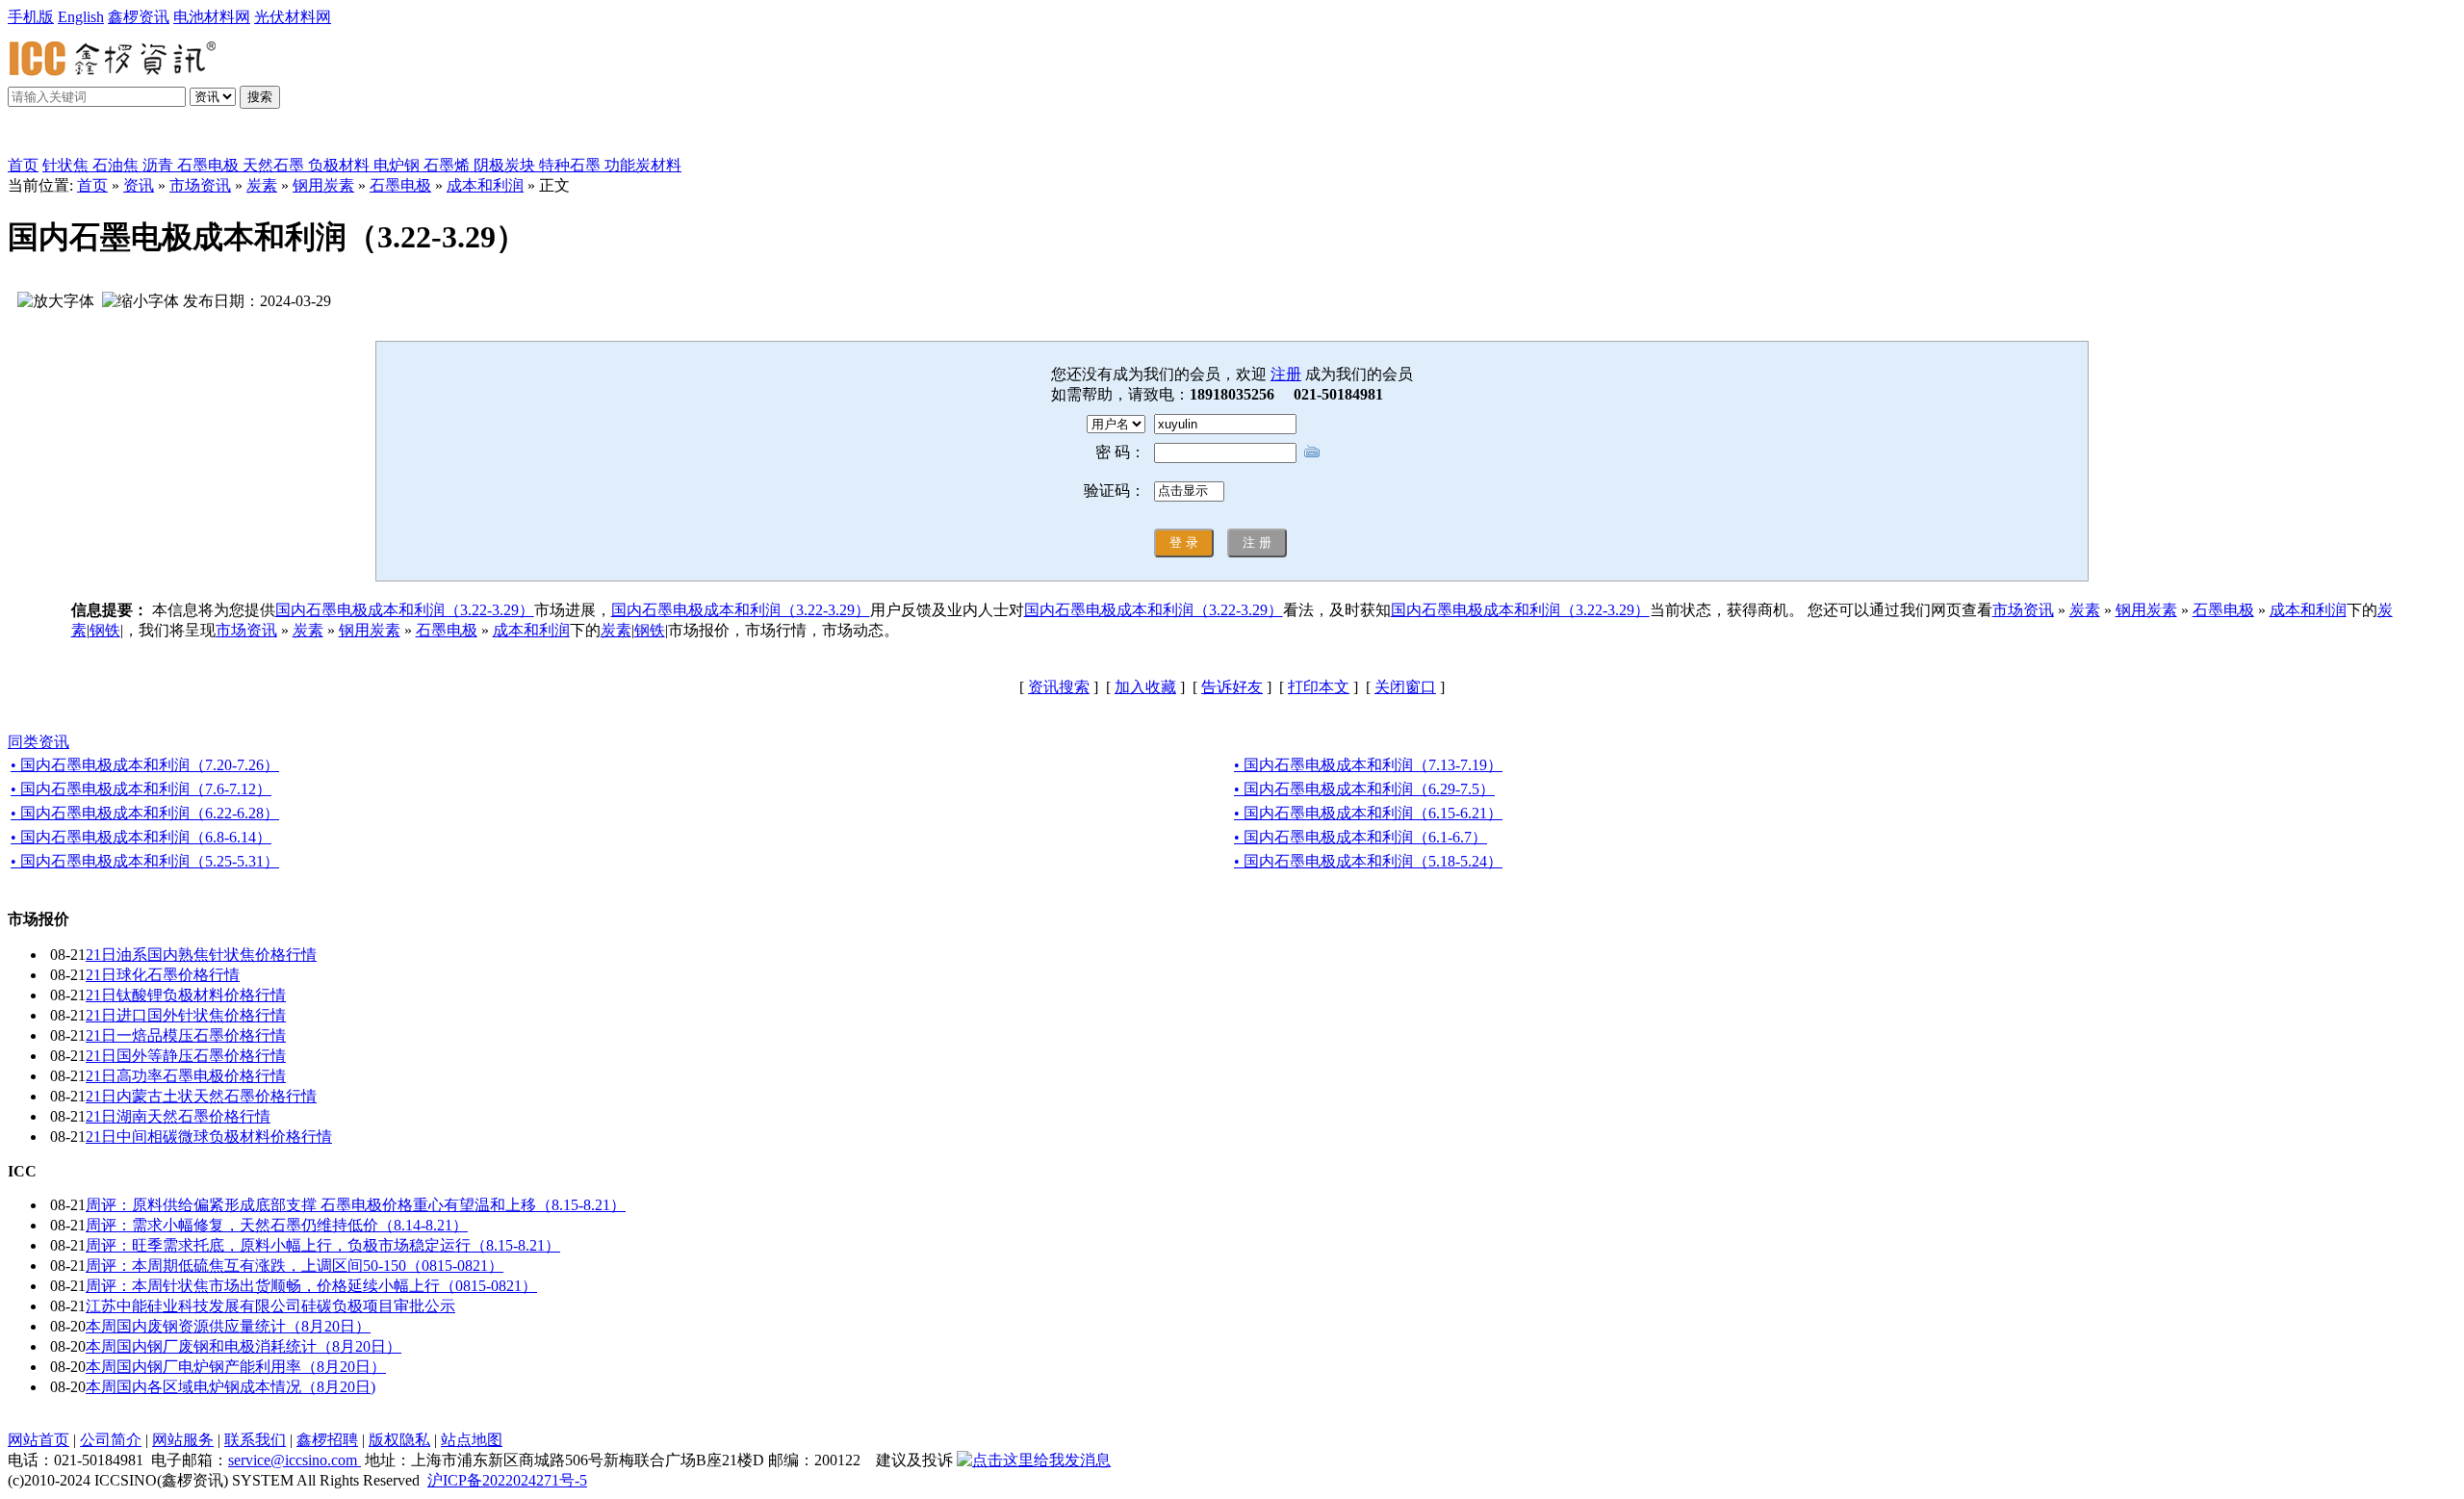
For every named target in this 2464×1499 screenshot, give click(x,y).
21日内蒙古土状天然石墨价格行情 (201, 1096)
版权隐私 (399, 1440)
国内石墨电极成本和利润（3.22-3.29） (405, 610)
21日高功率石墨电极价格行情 (186, 1076)
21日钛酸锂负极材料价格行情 (186, 995)
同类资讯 (38, 742)
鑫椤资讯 (139, 17)
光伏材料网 (293, 17)
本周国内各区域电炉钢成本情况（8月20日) (231, 1387)
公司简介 (111, 1440)
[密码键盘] (1312, 451)
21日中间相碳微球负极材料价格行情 (209, 1137)
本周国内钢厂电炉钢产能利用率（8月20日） (236, 1367)
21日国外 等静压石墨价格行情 (186, 1056)
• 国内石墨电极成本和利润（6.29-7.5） (1364, 789)
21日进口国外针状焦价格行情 (186, 1015)
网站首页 (38, 1440)
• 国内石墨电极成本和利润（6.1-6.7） (1360, 837)
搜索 (260, 97)
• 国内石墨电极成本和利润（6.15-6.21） (1368, 813)
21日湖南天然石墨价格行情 (178, 1116)
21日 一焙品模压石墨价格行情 (186, 1035)
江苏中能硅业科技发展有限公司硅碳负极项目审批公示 (270, 1306)
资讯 (139, 185)
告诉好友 (1232, 687)
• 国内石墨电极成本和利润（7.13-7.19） (1368, 765)
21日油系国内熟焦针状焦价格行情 (201, 955)
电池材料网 (212, 17)
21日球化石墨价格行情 (163, 975)
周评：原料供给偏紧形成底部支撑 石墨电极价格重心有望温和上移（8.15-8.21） (356, 1205)
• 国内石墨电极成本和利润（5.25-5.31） (145, 861)
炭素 (262, 185)
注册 (1286, 374)
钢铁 (105, 630)
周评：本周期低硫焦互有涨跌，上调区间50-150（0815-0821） (295, 1266)
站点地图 (472, 1440)
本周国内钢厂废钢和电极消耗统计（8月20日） (244, 1346)
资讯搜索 (1059, 687)
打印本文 (1319, 687)
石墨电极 (400, 185)
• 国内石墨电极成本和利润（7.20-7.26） (145, 765)
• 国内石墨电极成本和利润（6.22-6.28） (145, 813)
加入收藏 (1145, 687)
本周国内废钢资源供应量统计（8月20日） (228, 1326)
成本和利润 (485, 185)
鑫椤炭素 (62, 136)
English (81, 17)
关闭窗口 (1405, 687)
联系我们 (255, 1440)
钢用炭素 (323, 185)
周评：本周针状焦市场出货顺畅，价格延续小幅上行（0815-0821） (311, 1286)
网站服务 (183, 1440)
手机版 (31, 17)
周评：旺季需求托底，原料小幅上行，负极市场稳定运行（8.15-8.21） (323, 1245)
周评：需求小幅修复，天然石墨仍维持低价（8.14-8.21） (277, 1225)
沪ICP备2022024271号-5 (507, 1480)
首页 (23, 165)
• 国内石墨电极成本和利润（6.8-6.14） (141, 837)
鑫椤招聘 (327, 1440)
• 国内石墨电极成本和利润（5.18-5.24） (1368, 861)
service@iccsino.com (295, 1460)
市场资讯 (200, 185)
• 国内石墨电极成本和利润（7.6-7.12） (141, 789)
